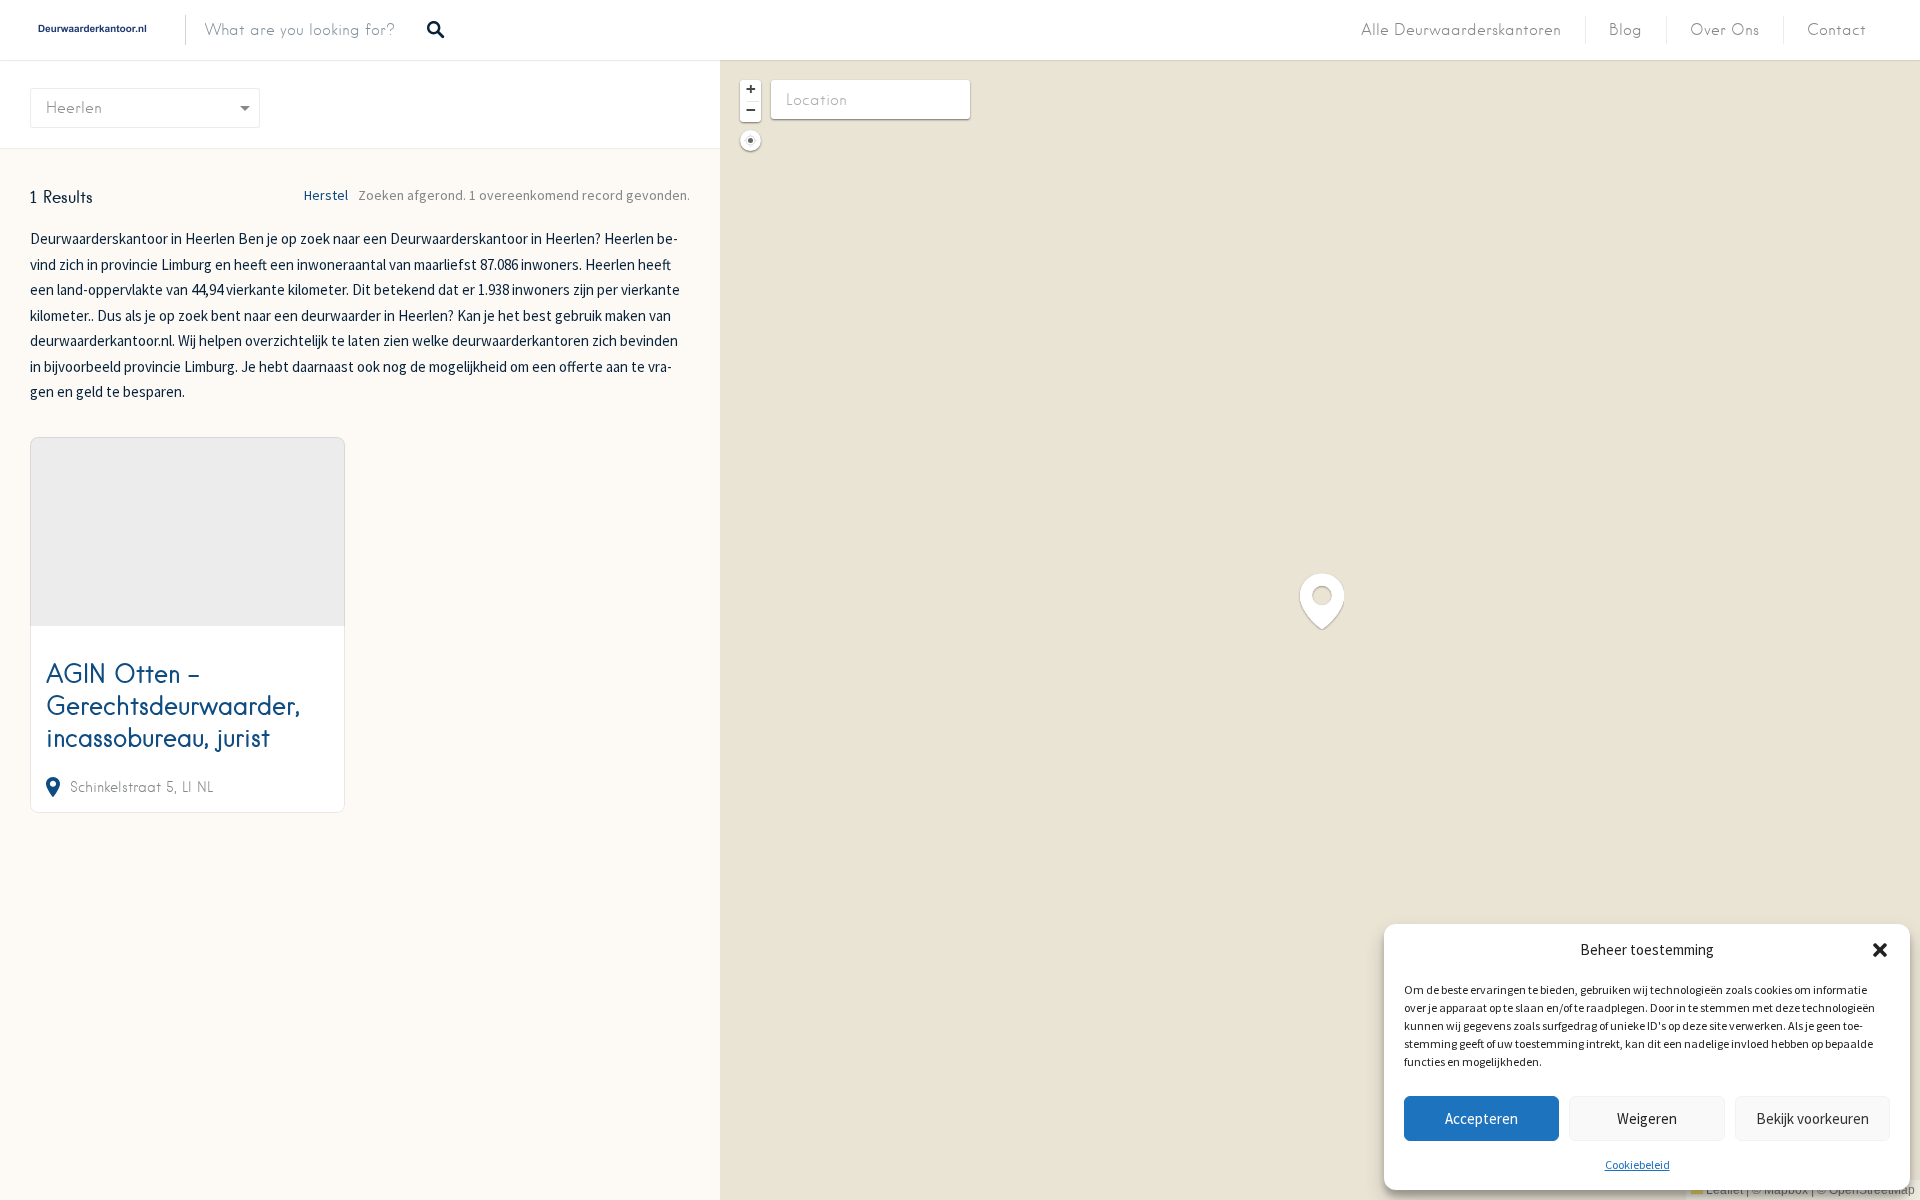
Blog (1625, 30)
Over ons (1724, 30)
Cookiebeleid (1637, 1164)
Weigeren (1647, 1118)
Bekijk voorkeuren (1812, 1118)
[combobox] (145, 108)
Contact (1836, 30)
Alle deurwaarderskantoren (1461, 30)
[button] (1880, 950)
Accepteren (1481, 1118)
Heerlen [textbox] (74, 108)
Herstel (326, 195)
